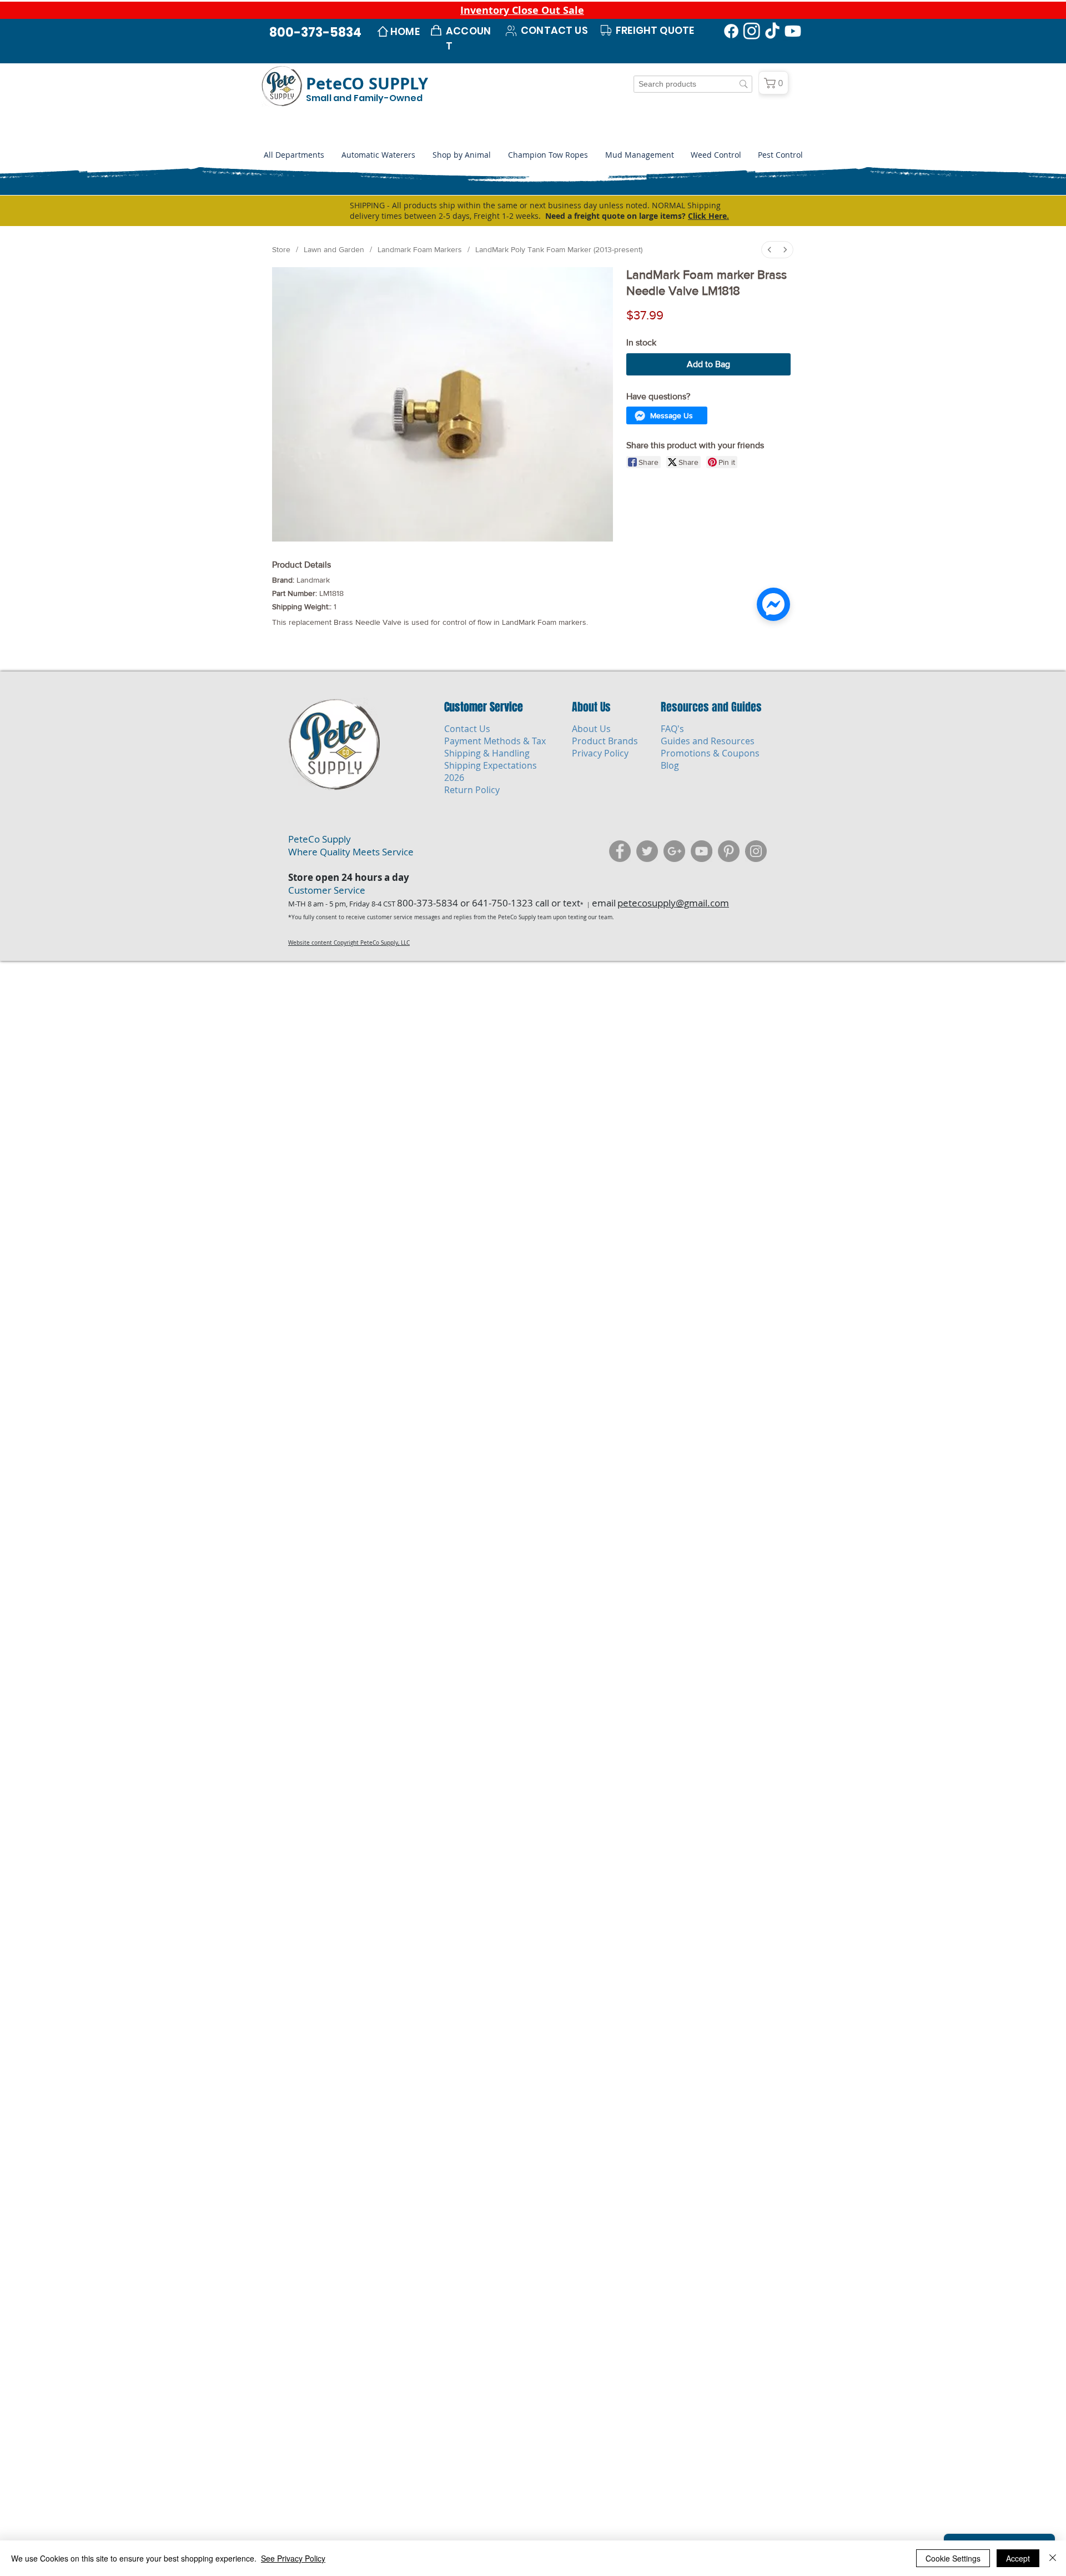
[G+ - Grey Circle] (674, 946)
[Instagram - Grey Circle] (756, 946)
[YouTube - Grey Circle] (702, 946)
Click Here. (708, 216)
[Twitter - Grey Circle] (647, 946)
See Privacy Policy (293, 2558)
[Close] (1053, 2558)
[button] (461, 155)
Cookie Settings (953, 2558)
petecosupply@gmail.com (673, 998)
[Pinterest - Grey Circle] (729, 946)
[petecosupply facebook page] (620, 946)
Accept (1018, 2558)
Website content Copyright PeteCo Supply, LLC (349, 1038)
